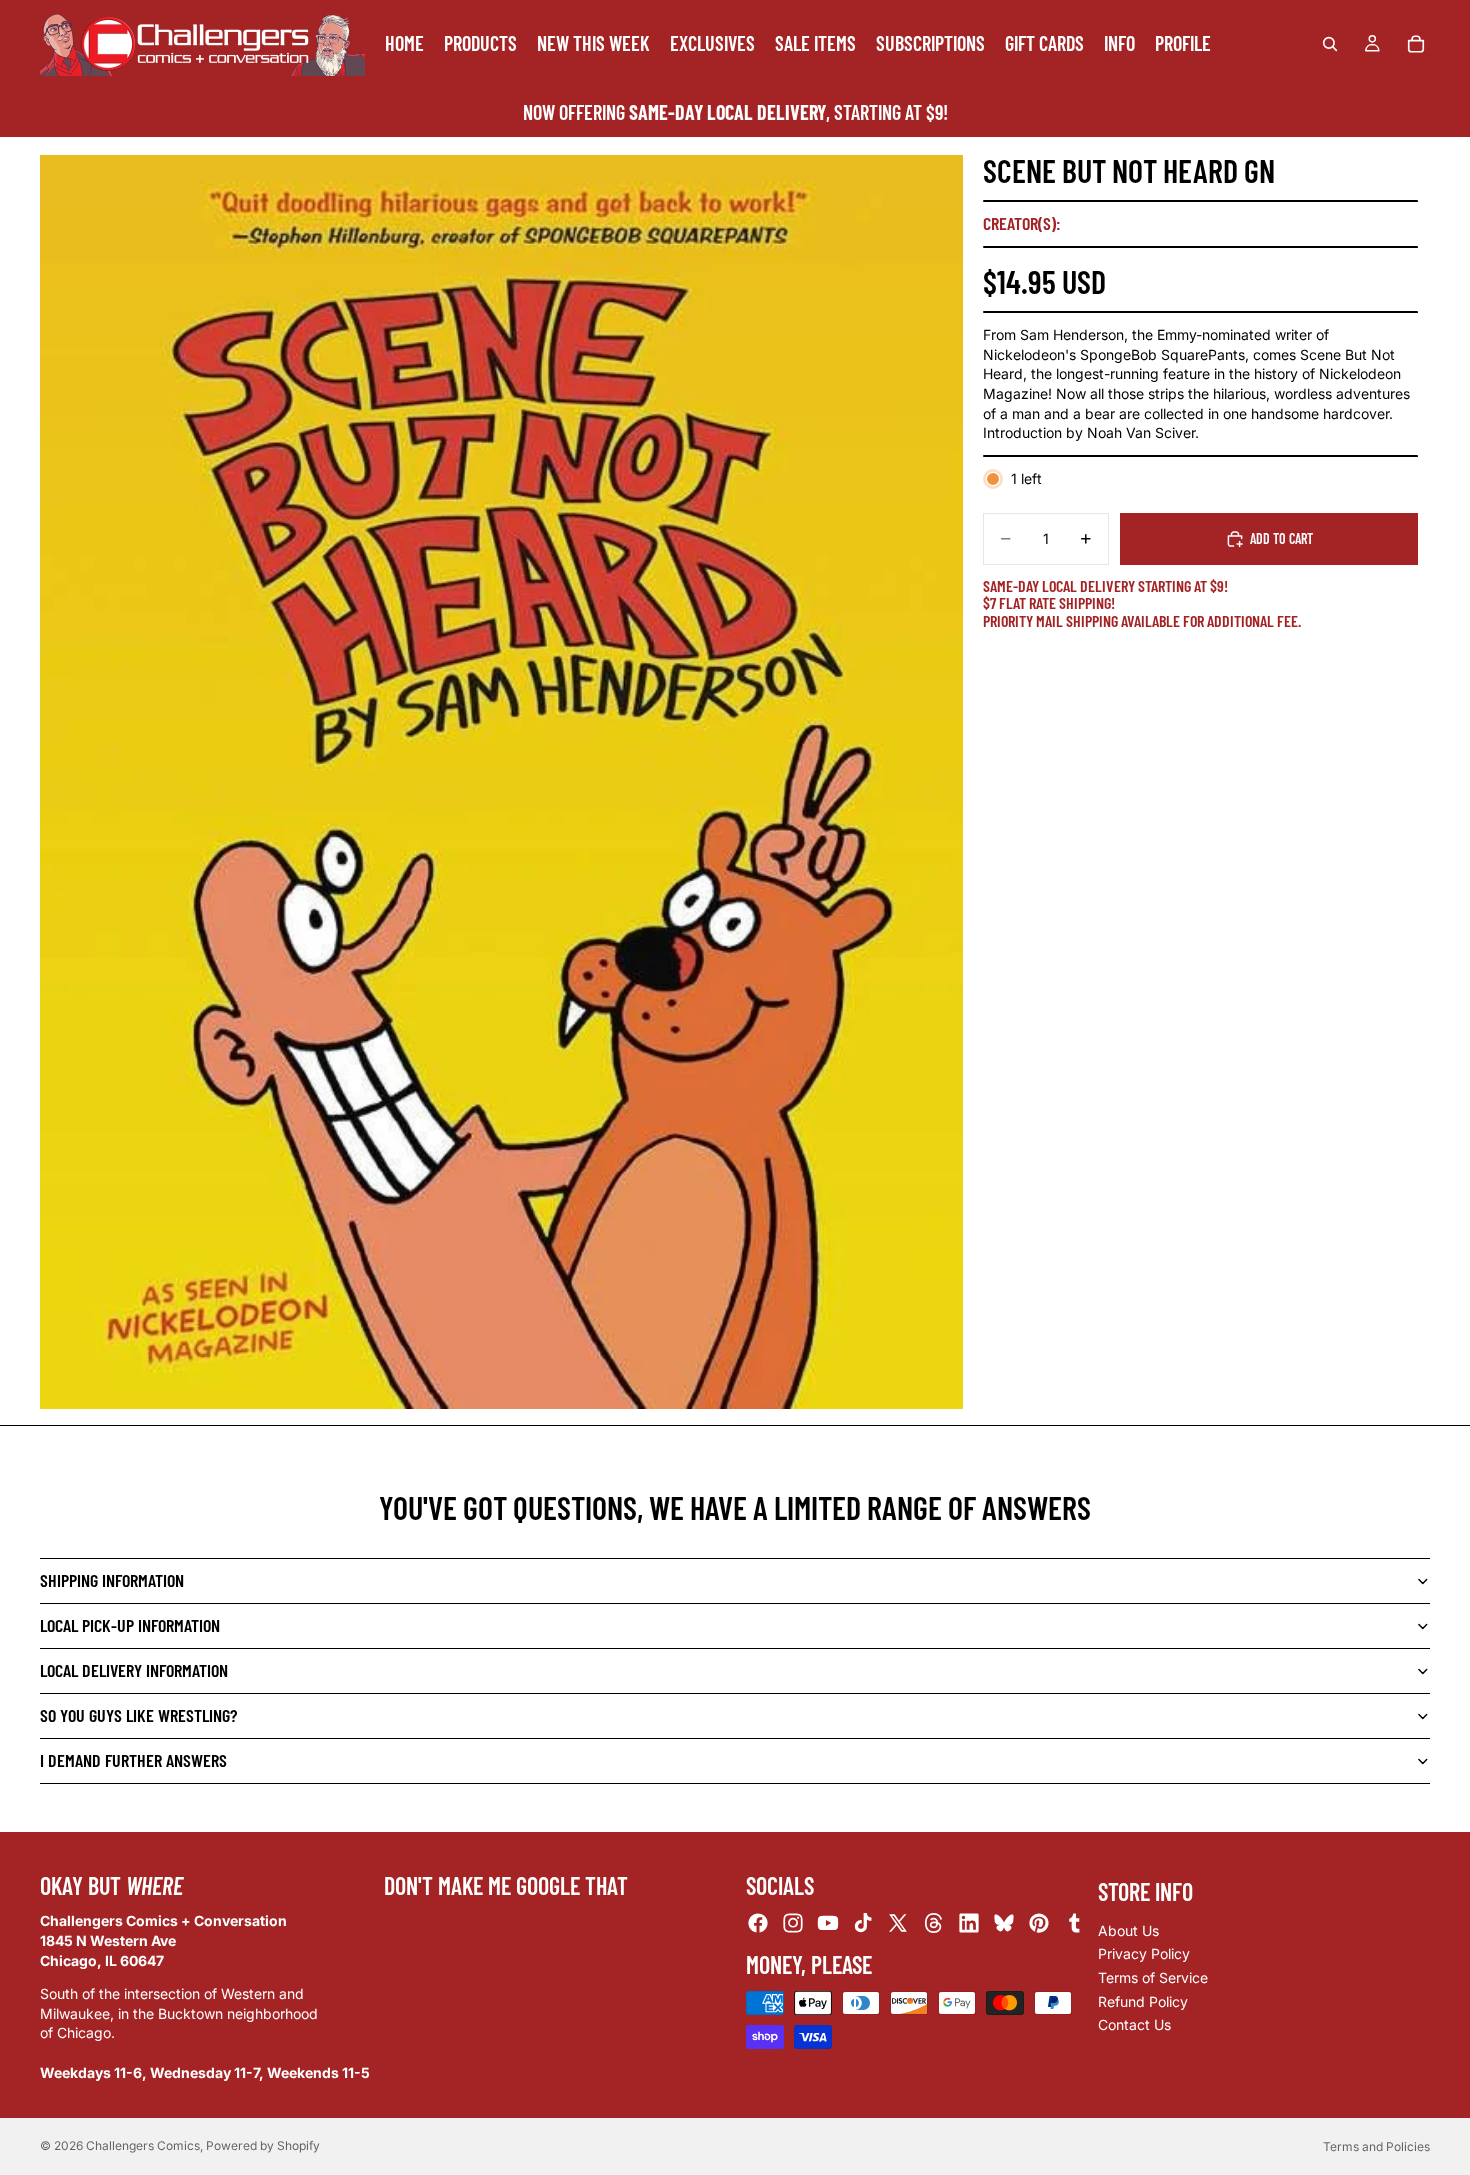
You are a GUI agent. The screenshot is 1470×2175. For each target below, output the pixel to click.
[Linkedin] (969, 1923)
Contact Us (1134, 2024)
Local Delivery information (134, 1670)
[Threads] (934, 1923)
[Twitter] (898, 1923)
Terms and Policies (1376, 2146)
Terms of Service (1153, 1977)
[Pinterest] (1039, 1923)
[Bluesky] (1004, 1923)
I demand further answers (133, 1760)
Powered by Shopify (263, 2145)
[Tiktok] (863, 1923)
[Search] (1330, 44)
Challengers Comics (143, 2145)
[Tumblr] (1074, 1923)
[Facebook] (758, 1923)
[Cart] (1416, 44)
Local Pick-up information (130, 1625)
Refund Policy (1143, 2001)
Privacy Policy (1144, 1953)
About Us (1128, 1930)
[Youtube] (828, 1923)
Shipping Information (112, 1580)
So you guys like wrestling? (138, 1715)
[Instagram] (793, 1923)
